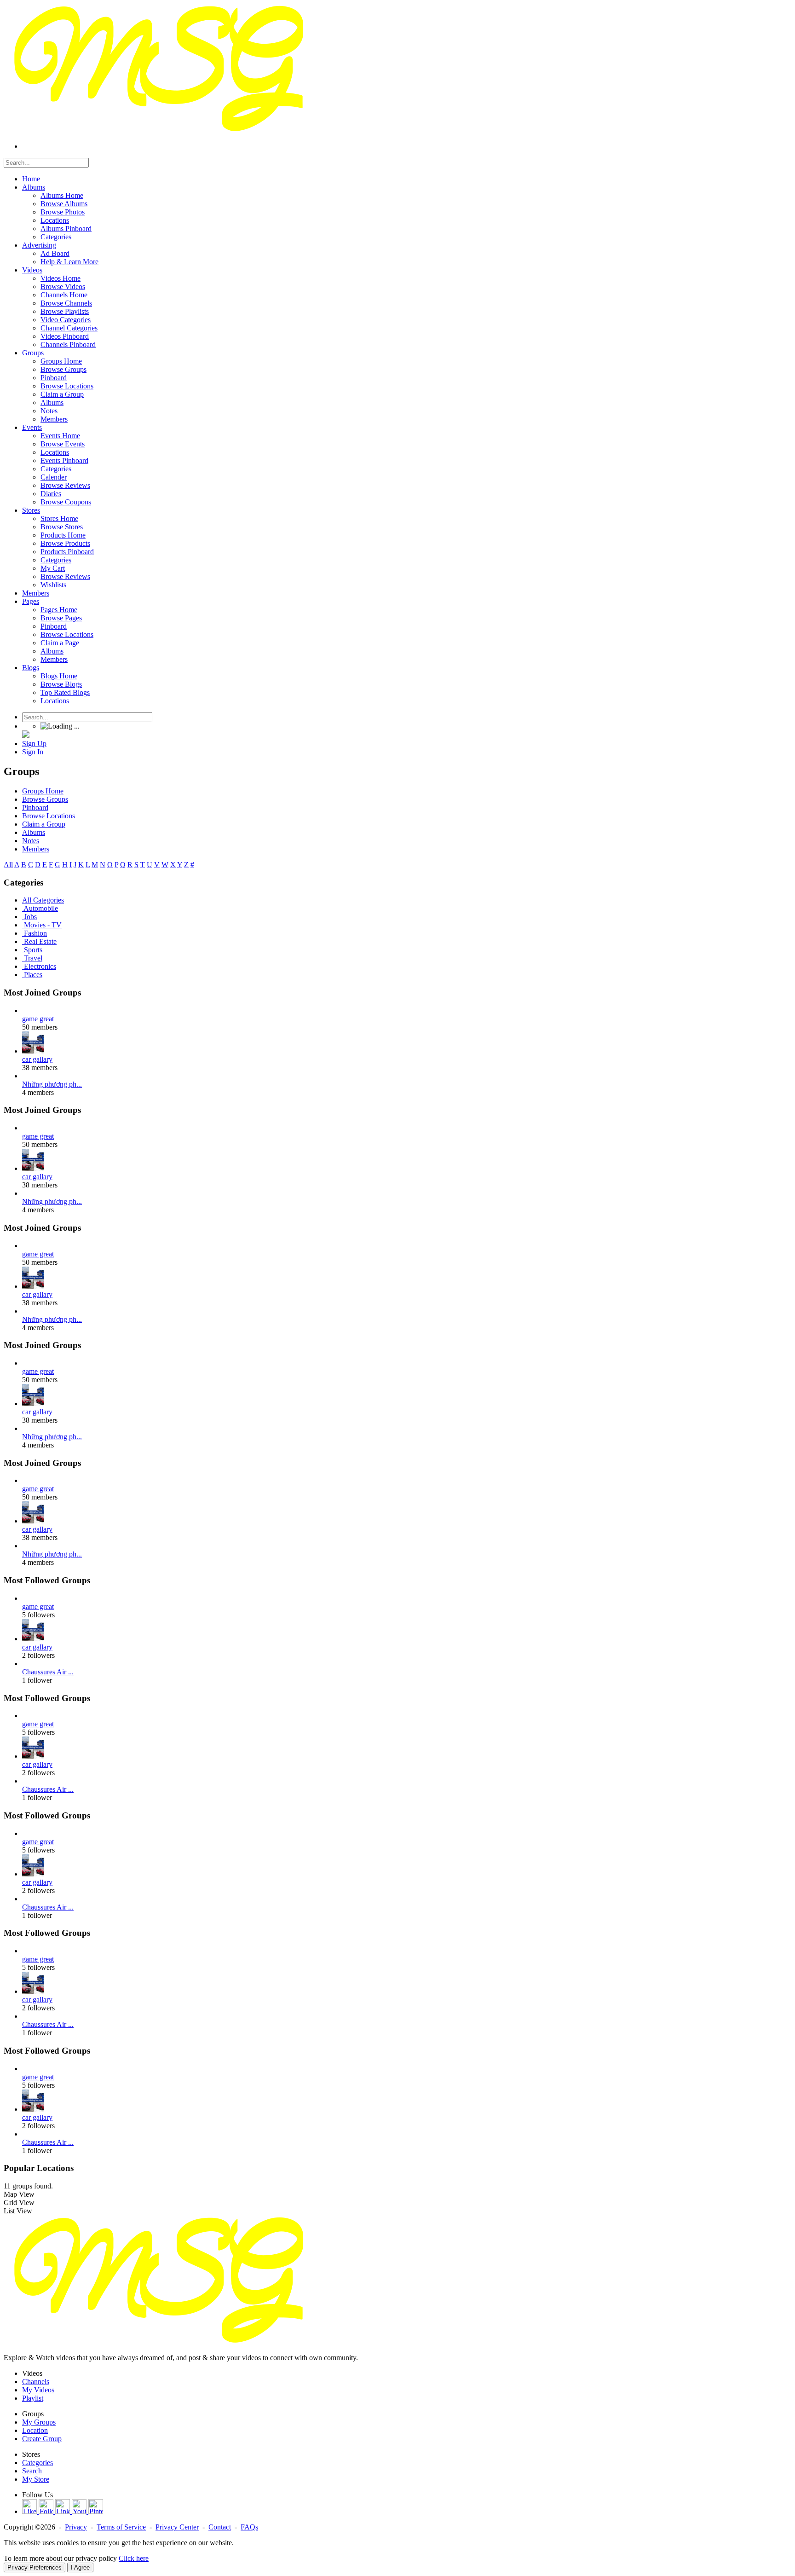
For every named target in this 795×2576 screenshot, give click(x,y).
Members (36, 849)
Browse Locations (49, 816)
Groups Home (43, 791)
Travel (33, 958)
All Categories (43, 900)
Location (35, 2430)
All (8, 865)
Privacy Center (177, 2527)
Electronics (40, 966)
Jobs (30, 917)
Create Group (42, 2439)
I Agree (80, 2567)
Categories (37, 2463)
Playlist (33, 2398)
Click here (134, 2558)
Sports (33, 950)
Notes (31, 841)
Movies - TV (43, 925)
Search (32, 2471)
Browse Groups (45, 799)
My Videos (38, 2390)
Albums (34, 832)
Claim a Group (44, 824)
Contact (220, 2527)
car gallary (37, 1059)
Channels (36, 2382)
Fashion (35, 933)
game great (38, 1019)
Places (33, 975)
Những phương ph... (52, 1084)
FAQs (249, 2527)
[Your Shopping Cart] (26, 735)
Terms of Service (121, 2527)
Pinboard (35, 808)
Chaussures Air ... (48, 1672)
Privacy (76, 2527)
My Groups (39, 2422)
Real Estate (40, 941)
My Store (36, 2479)
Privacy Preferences (35, 2567)
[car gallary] (33, 1051)
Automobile (41, 908)
